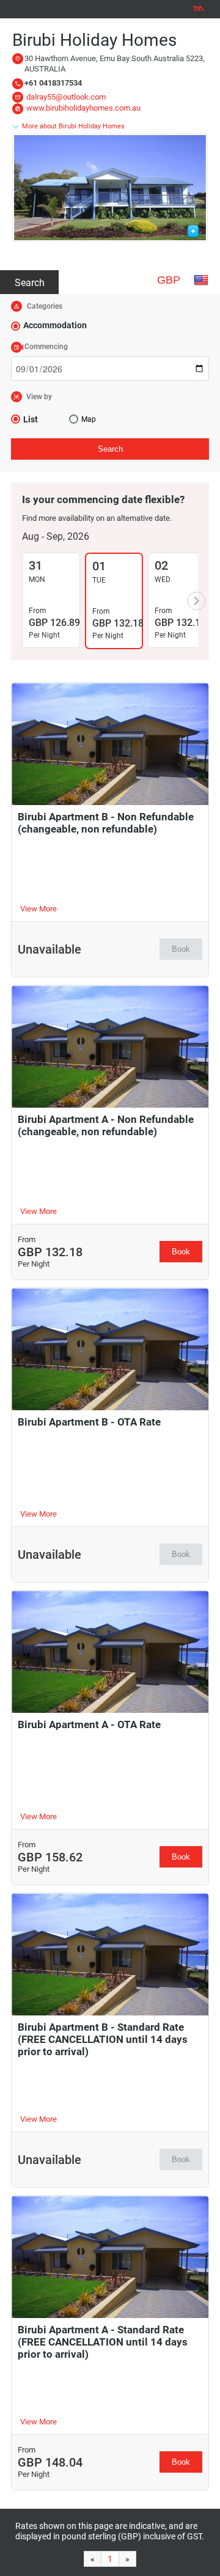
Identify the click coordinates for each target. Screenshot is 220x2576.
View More (38, 909)
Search (30, 283)
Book (181, 949)
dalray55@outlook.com (66, 97)
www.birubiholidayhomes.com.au (83, 108)
